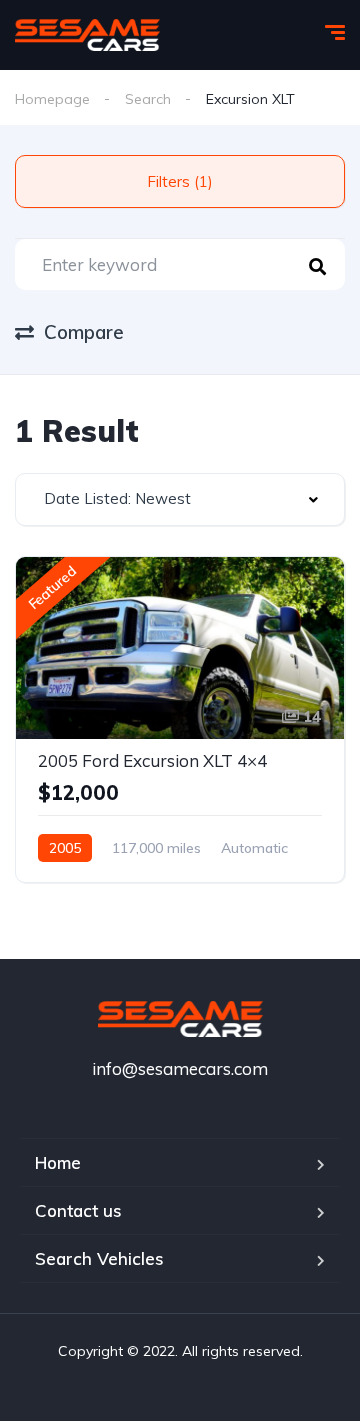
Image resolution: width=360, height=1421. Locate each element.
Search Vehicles (99, 1258)
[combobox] (180, 499)
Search (148, 99)
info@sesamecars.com (180, 1068)
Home (58, 1162)
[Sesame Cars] (87, 35)
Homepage (52, 99)
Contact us (78, 1210)
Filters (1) (180, 181)
